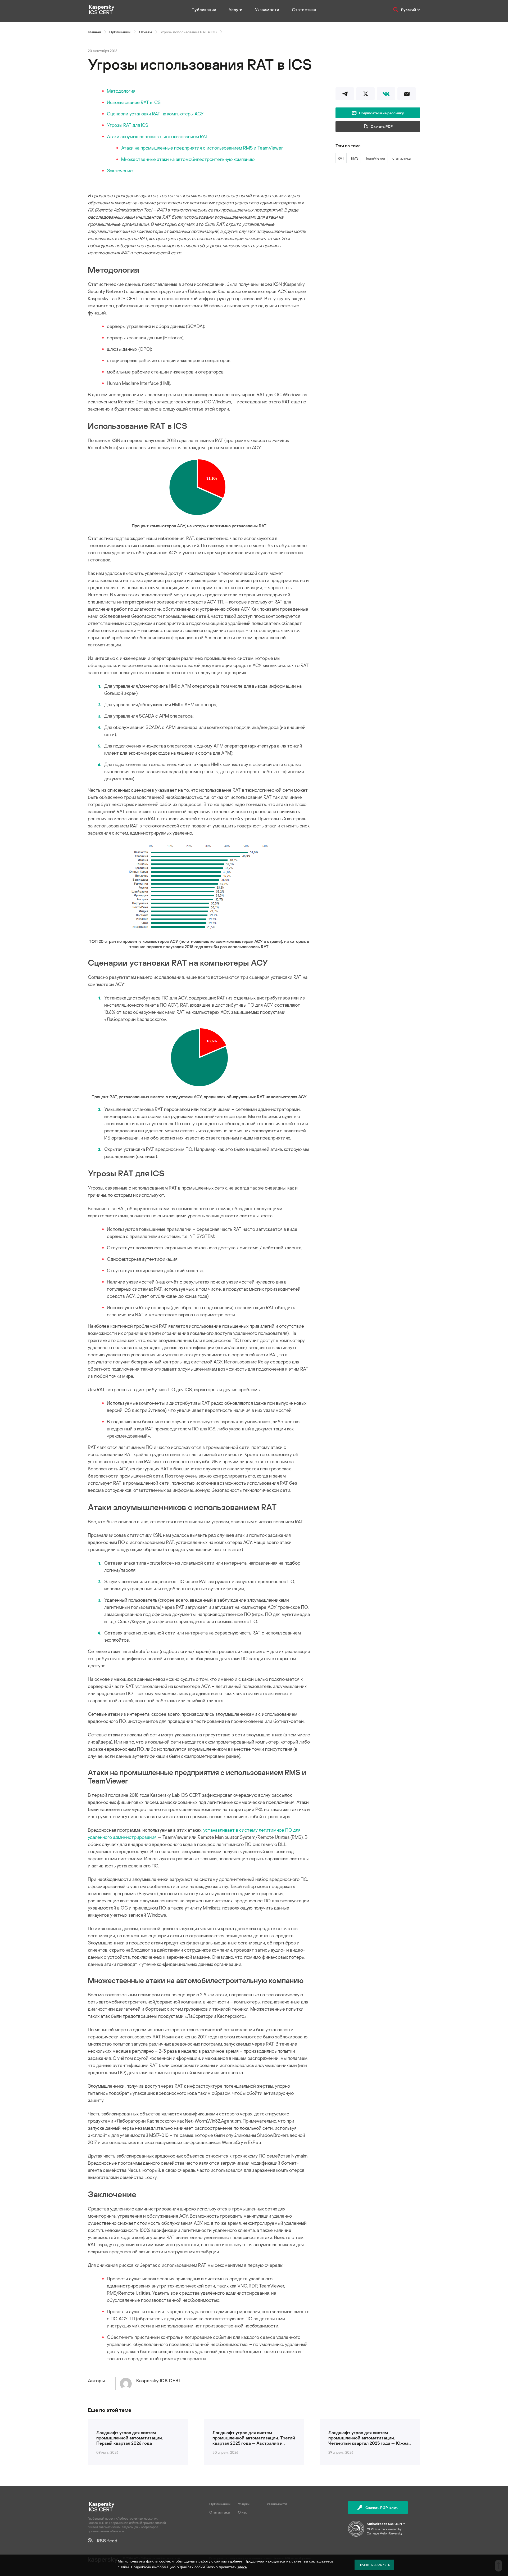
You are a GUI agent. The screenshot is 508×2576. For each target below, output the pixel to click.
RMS (355, 158)
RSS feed (105, 2541)
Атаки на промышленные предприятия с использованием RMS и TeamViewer (202, 148)
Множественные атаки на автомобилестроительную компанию (188, 159)
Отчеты (145, 32)
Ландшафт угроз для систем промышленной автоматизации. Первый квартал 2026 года (130, 2438)
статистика (402, 158)
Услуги (236, 10)
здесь (242, 2567)
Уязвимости (267, 10)
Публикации (204, 10)
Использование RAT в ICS (134, 102)
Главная (94, 32)
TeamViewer (375, 158)
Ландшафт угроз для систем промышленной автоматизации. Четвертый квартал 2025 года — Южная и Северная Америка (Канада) (370, 2438)
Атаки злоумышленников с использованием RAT (158, 136)
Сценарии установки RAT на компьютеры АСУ (155, 114)
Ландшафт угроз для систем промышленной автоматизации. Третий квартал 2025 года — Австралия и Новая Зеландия (254, 2438)
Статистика (304, 10)
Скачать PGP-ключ (382, 2508)
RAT (341, 158)
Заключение (120, 170)
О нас (243, 2512)
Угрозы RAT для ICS (128, 125)
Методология (121, 91)
